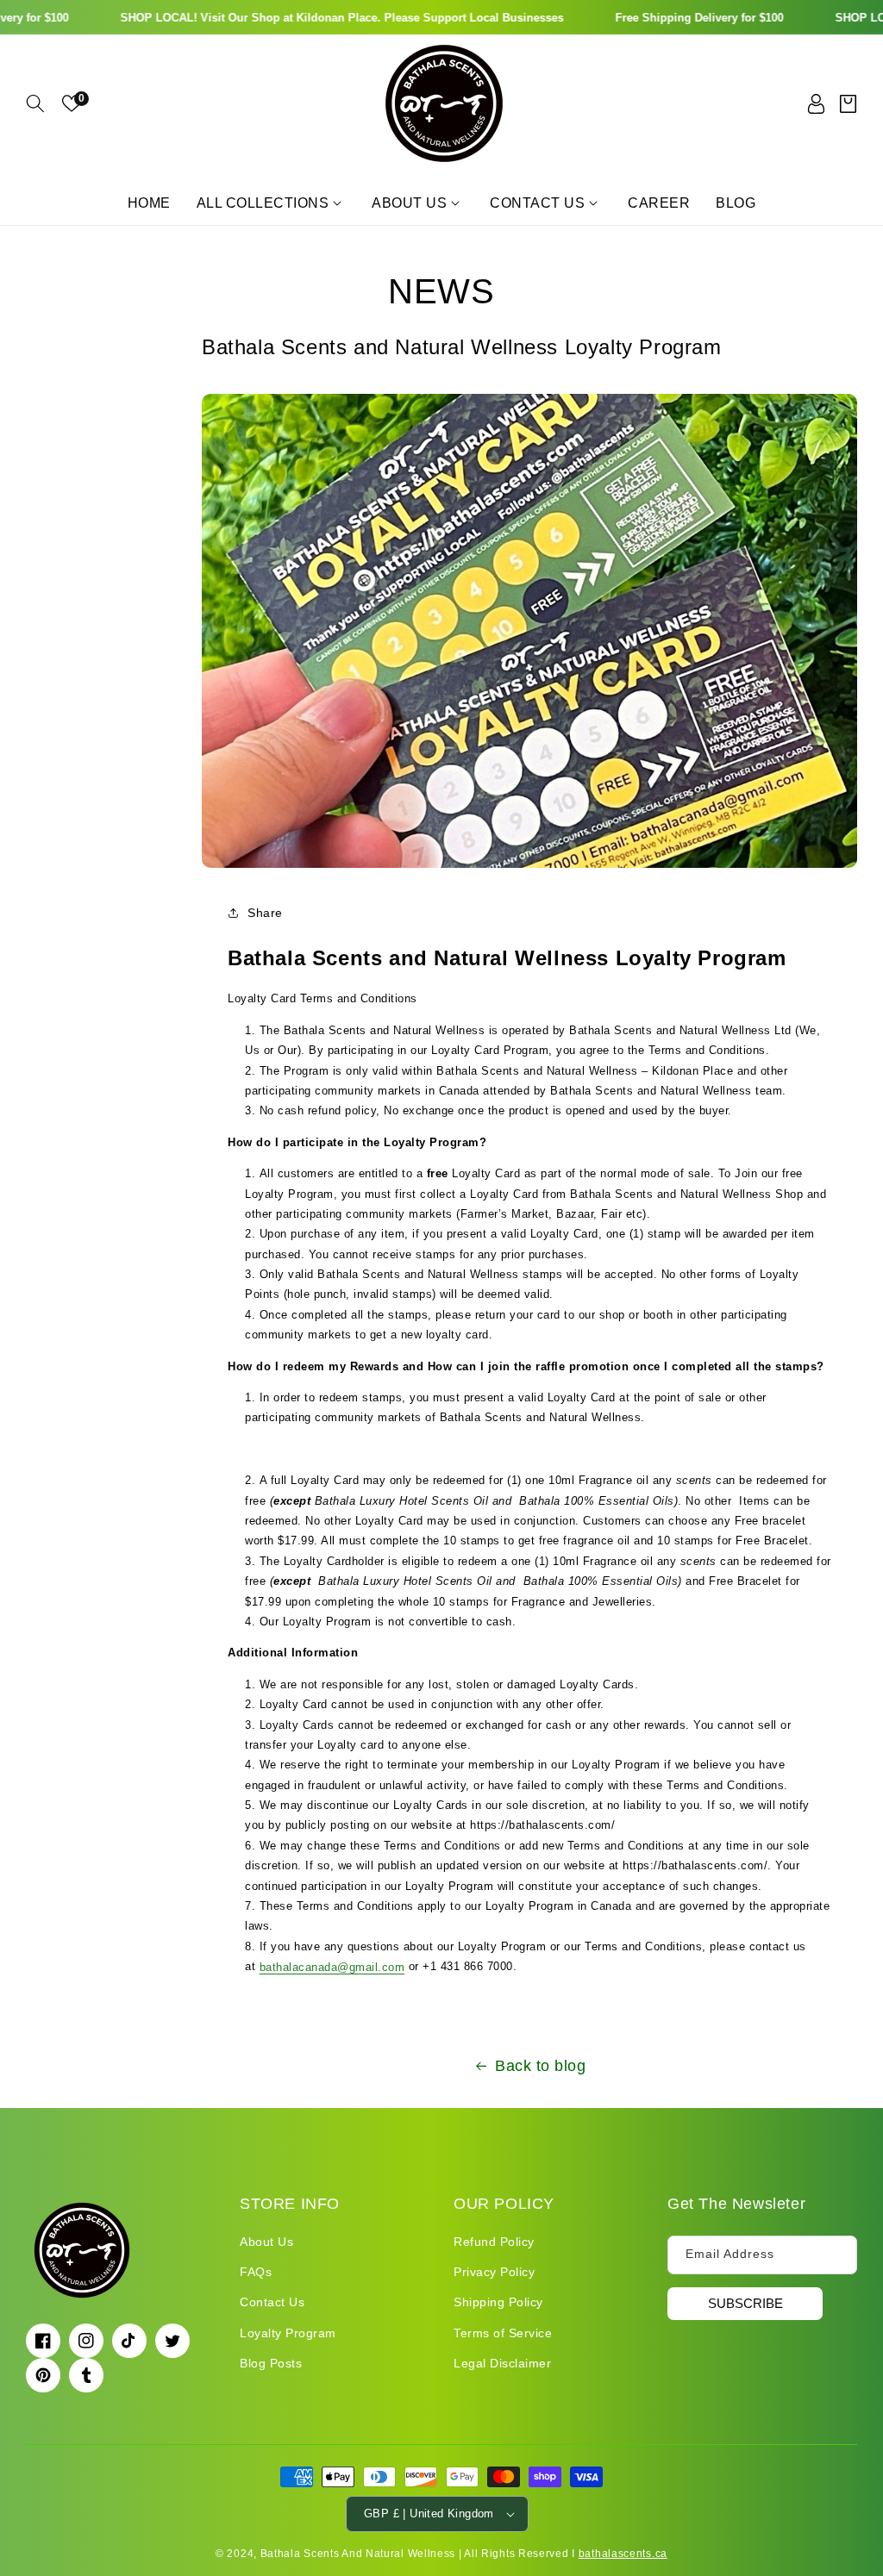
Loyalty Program (288, 2333)
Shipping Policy (498, 2302)
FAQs (256, 2272)
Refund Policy (494, 2242)
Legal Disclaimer (502, 2363)
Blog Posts (271, 2363)
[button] (35, 103)
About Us (266, 2242)
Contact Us (272, 2302)
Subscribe (745, 2303)
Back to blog (540, 2066)
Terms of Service (503, 2333)
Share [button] (265, 913)
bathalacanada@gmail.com (332, 1967)
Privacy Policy (494, 2272)
